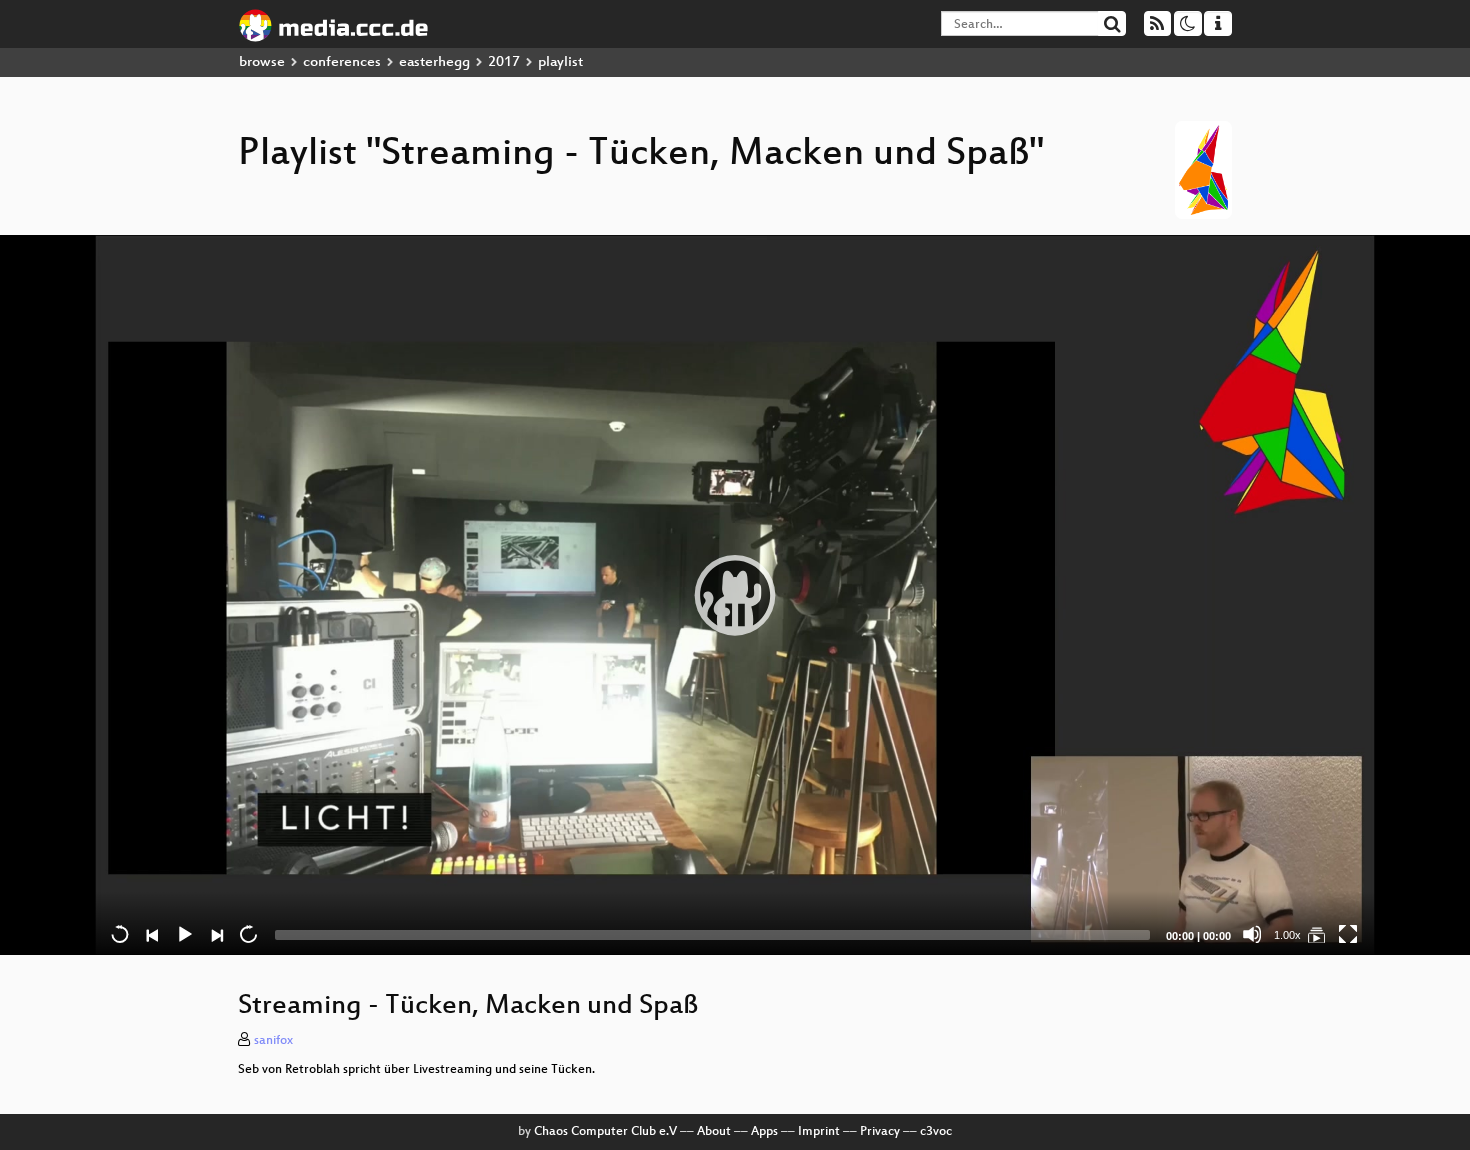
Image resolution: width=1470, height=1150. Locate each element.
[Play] (735, 595)
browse (262, 62)
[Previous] (152, 934)
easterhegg (434, 62)
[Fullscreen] (1348, 934)
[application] (735, 595)
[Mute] (1252, 934)
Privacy (880, 1132)
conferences (342, 62)
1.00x (1287, 935)
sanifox (273, 1041)
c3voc (936, 1132)
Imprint (819, 1132)
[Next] (216, 934)
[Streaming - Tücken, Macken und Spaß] (1316, 934)
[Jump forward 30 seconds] (248, 934)
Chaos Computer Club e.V (605, 1132)
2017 (504, 62)
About (714, 1132)
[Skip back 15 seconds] (120, 934)
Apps (764, 1132)
